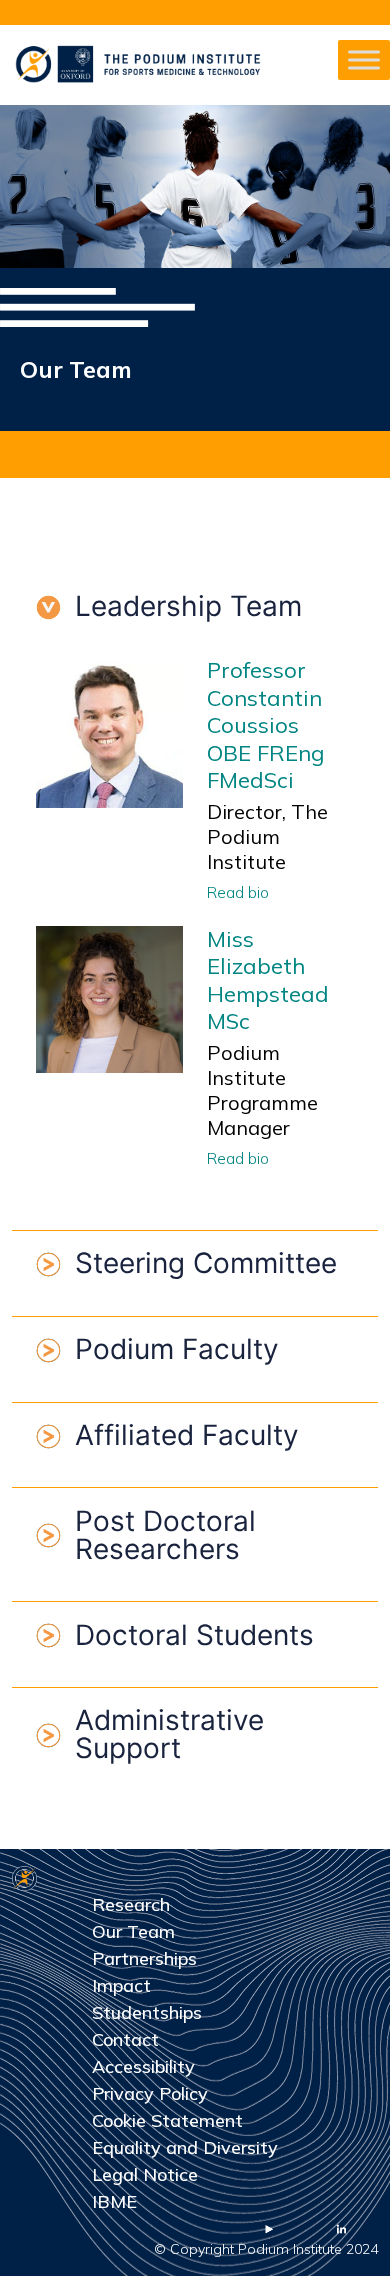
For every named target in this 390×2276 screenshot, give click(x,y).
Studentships (147, 2012)
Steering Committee (206, 1263)
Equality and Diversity (185, 2147)
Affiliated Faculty (187, 1435)
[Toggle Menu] (364, 59)
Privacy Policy (150, 2093)
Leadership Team (188, 606)
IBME (114, 2201)
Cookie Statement (167, 2120)
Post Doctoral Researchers (165, 1535)
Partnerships (144, 1958)
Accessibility (143, 2066)
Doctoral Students (194, 1635)
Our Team (133, 1931)
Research (131, 1904)
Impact (121, 1985)
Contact (125, 2039)
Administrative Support (169, 1734)
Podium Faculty (177, 1349)
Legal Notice (145, 2174)
